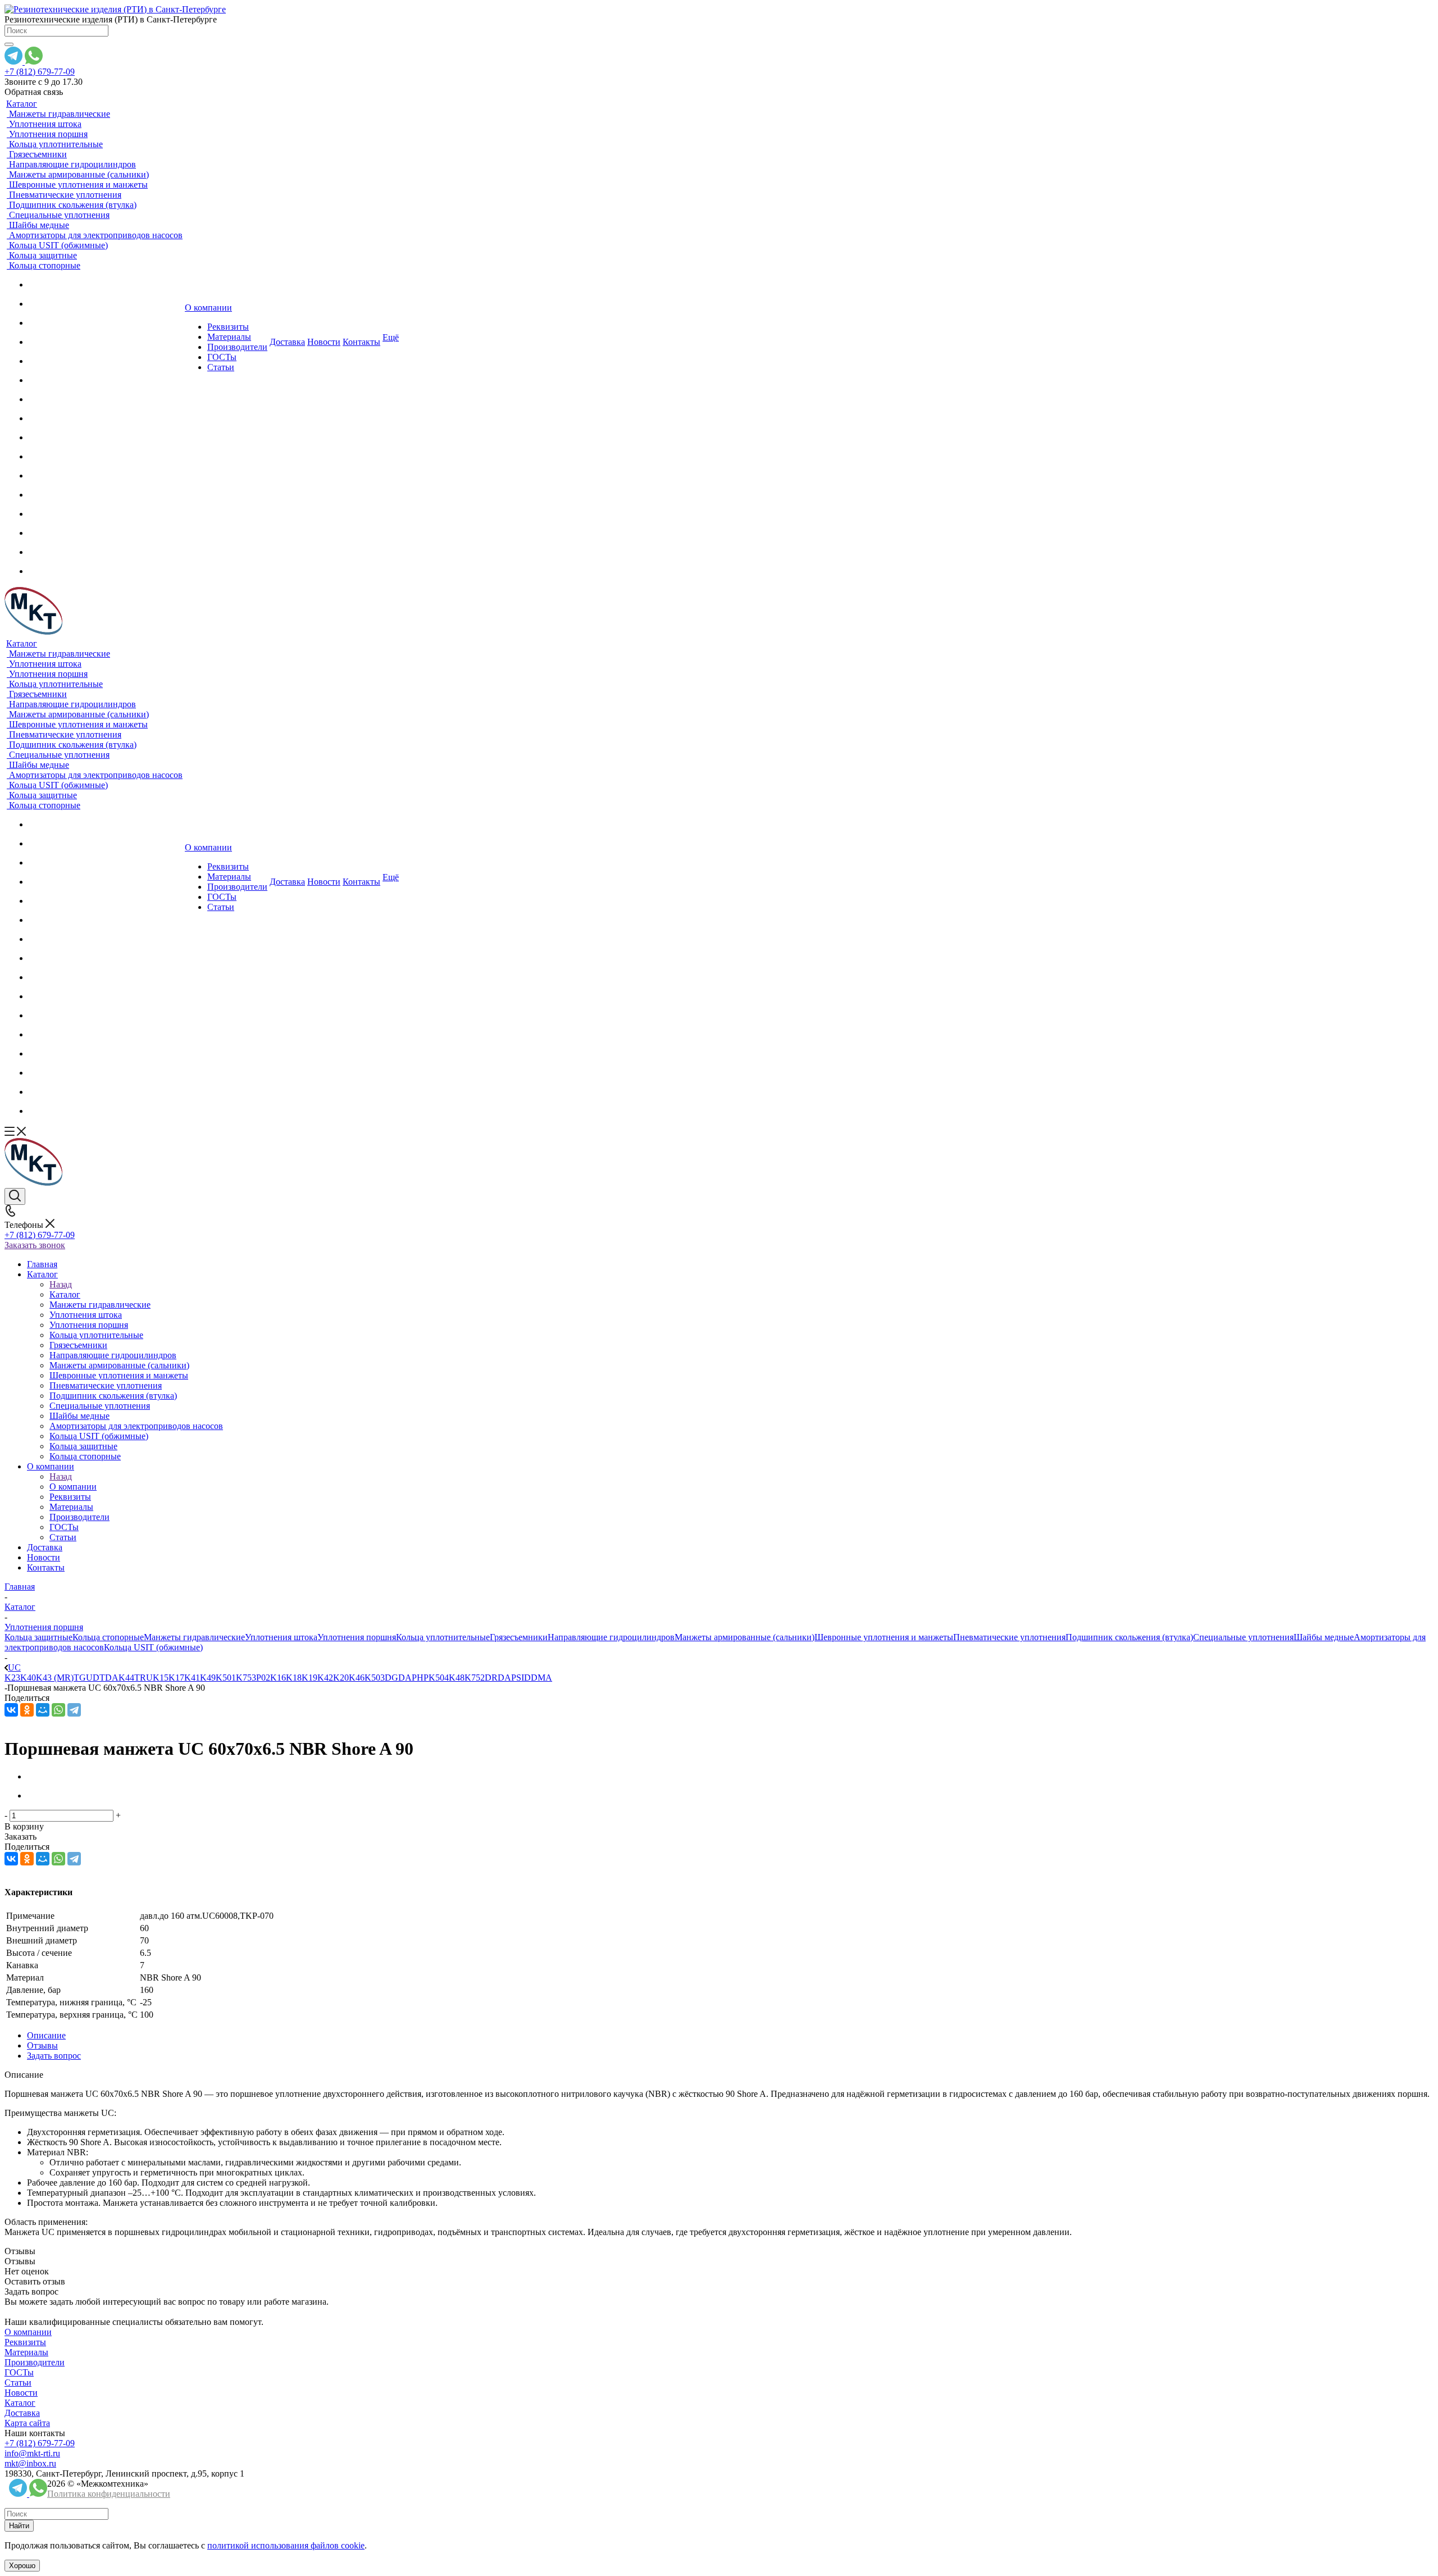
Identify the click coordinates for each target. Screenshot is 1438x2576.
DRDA (498, 1678)
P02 (263, 1678)
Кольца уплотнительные (443, 1637)
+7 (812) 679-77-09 (40, 72)
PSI (518, 1678)
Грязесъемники (519, 1637)
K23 (12, 1678)
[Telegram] (74, 1710)
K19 (310, 1678)
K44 (126, 1678)
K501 (226, 1678)
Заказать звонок (35, 1245)
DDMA (538, 1678)
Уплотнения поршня (357, 1637)
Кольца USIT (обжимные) (153, 1647)
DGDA (398, 1678)
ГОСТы (19, 2372)
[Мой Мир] (43, 1710)
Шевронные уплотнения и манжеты (884, 1637)
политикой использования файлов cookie (286, 2545)
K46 (357, 1678)
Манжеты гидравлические (194, 1637)
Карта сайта (27, 2423)
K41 (192, 1678)
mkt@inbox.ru (30, 2463)
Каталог (65, 1294)
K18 (294, 1678)
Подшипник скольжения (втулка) (1129, 1637)
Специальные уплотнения (1243, 1637)
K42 (325, 1678)
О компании (73, 1487)
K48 (457, 1678)
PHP (420, 1678)
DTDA (106, 1678)
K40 (28, 1678)
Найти (19, 2526)
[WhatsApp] (58, 1710)
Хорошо (22, 2566)
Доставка (22, 2413)
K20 (341, 1678)
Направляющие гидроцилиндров (611, 1637)
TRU (144, 1678)
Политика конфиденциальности (109, 2494)
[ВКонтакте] (11, 1710)
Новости (21, 2393)
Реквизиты (25, 2342)
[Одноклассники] (27, 1710)
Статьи (18, 2382)
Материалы (26, 2352)
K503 (375, 1678)
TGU (83, 1678)
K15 (161, 1678)
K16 (278, 1678)
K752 (475, 1678)
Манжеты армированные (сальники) (745, 1637)
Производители (35, 2362)
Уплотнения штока (281, 1637)
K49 (208, 1678)
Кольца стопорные (108, 1637)
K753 (246, 1678)
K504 (439, 1678)
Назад (61, 1284)
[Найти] (9, 44)
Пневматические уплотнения (1009, 1637)
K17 (176, 1678)
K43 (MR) (55, 1678)
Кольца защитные (38, 1637)
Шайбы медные (1324, 1637)
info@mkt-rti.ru (32, 2453)
